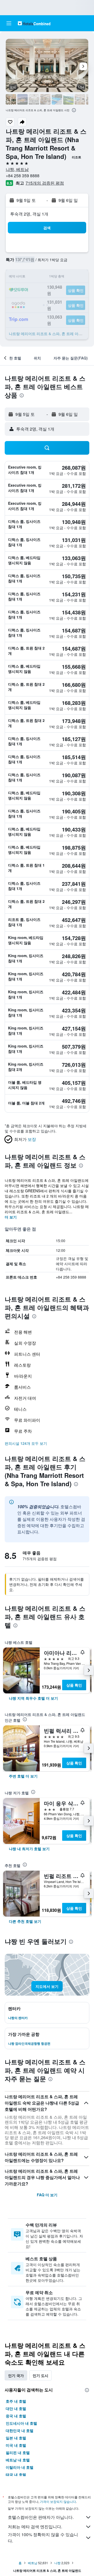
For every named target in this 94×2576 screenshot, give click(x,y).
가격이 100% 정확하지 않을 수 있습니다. (43, 2538)
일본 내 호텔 (16, 2438)
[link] (33, 1698)
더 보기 (11, 1217)
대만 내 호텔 (16, 2408)
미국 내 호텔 (16, 2445)
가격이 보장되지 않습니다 (58, 2501)
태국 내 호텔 (16, 2475)
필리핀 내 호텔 (18, 2452)
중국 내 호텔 (16, 2416)
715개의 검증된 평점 (45, 183)
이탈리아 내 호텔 (20, 2467)
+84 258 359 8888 (23, 176)
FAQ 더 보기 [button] (47, 2195)
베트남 (33, 2563)
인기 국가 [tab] (16, 2375)
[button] (9, 23)
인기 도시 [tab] (40, 2375)
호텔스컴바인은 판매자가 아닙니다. (41, 2517)
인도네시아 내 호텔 (21, 2423)
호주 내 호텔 (16, 2401)
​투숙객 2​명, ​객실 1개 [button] (29, 214)
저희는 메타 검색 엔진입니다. (35, 2527)
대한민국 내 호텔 (20, 2430)
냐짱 (57, 2563)
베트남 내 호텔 (18, 2460)
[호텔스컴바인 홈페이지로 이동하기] (34, 23)
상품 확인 (74, 1685)
